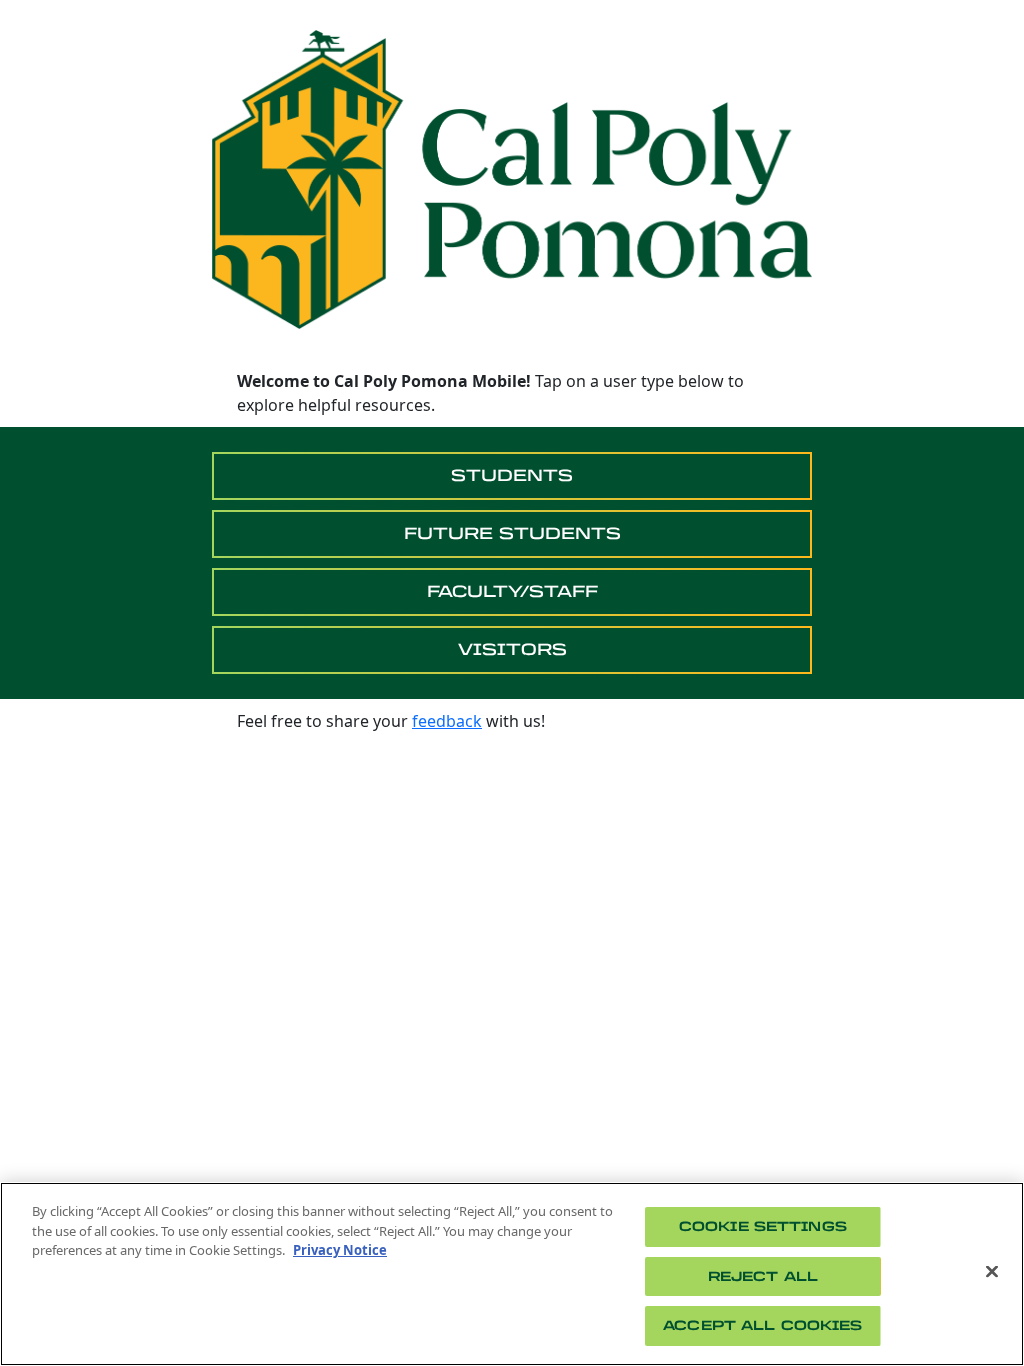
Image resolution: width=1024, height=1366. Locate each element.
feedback (447, 721)
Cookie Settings (763, 1226)
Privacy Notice (340, 1250)
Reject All (763, 1276)
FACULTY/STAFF (512, 591)
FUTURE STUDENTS (512, 533)
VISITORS (512, 649)
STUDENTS (512, 475)
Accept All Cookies (762, 1325)
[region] (512, 1274)
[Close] (992, 1272)
